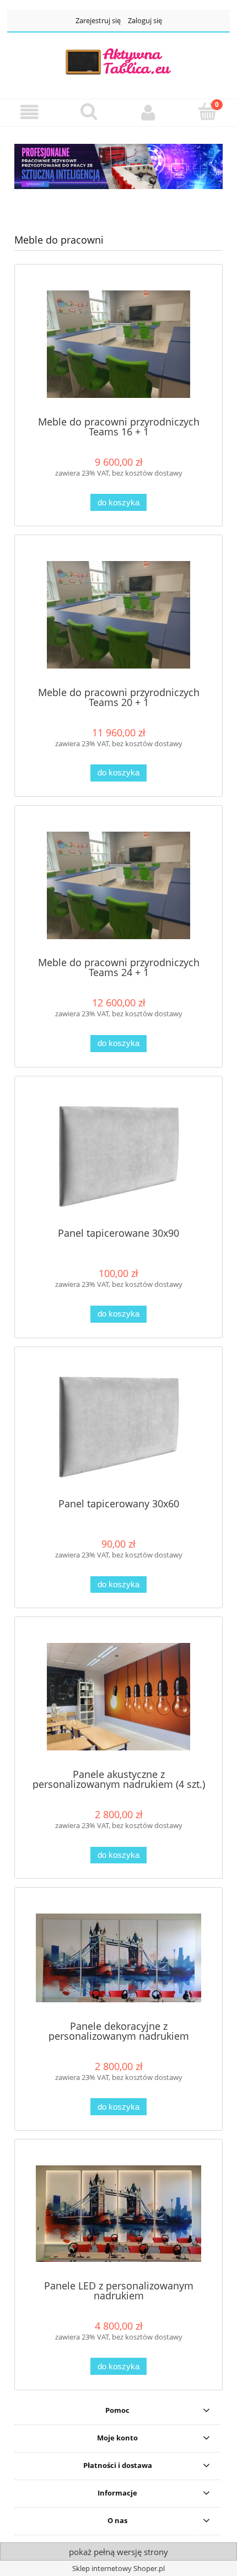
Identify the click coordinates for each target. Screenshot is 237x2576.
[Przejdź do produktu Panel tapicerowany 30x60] (118, 1426)
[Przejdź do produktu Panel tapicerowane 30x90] (118, 1155)
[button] (30, 112)
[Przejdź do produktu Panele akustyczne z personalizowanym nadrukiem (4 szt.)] (118, 1697)
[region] (118, 166)
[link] (118, 166)
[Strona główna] (118, 61)
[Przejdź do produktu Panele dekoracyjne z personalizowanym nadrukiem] (118, 1958)
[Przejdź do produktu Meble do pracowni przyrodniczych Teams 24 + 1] (118, 885)
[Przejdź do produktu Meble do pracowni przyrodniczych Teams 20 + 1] (118, 615)
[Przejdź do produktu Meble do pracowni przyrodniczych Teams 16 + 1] (118, 344)
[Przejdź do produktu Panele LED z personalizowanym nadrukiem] (118, 2214)
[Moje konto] (148, 112)
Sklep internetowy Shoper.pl (118, 2568)
